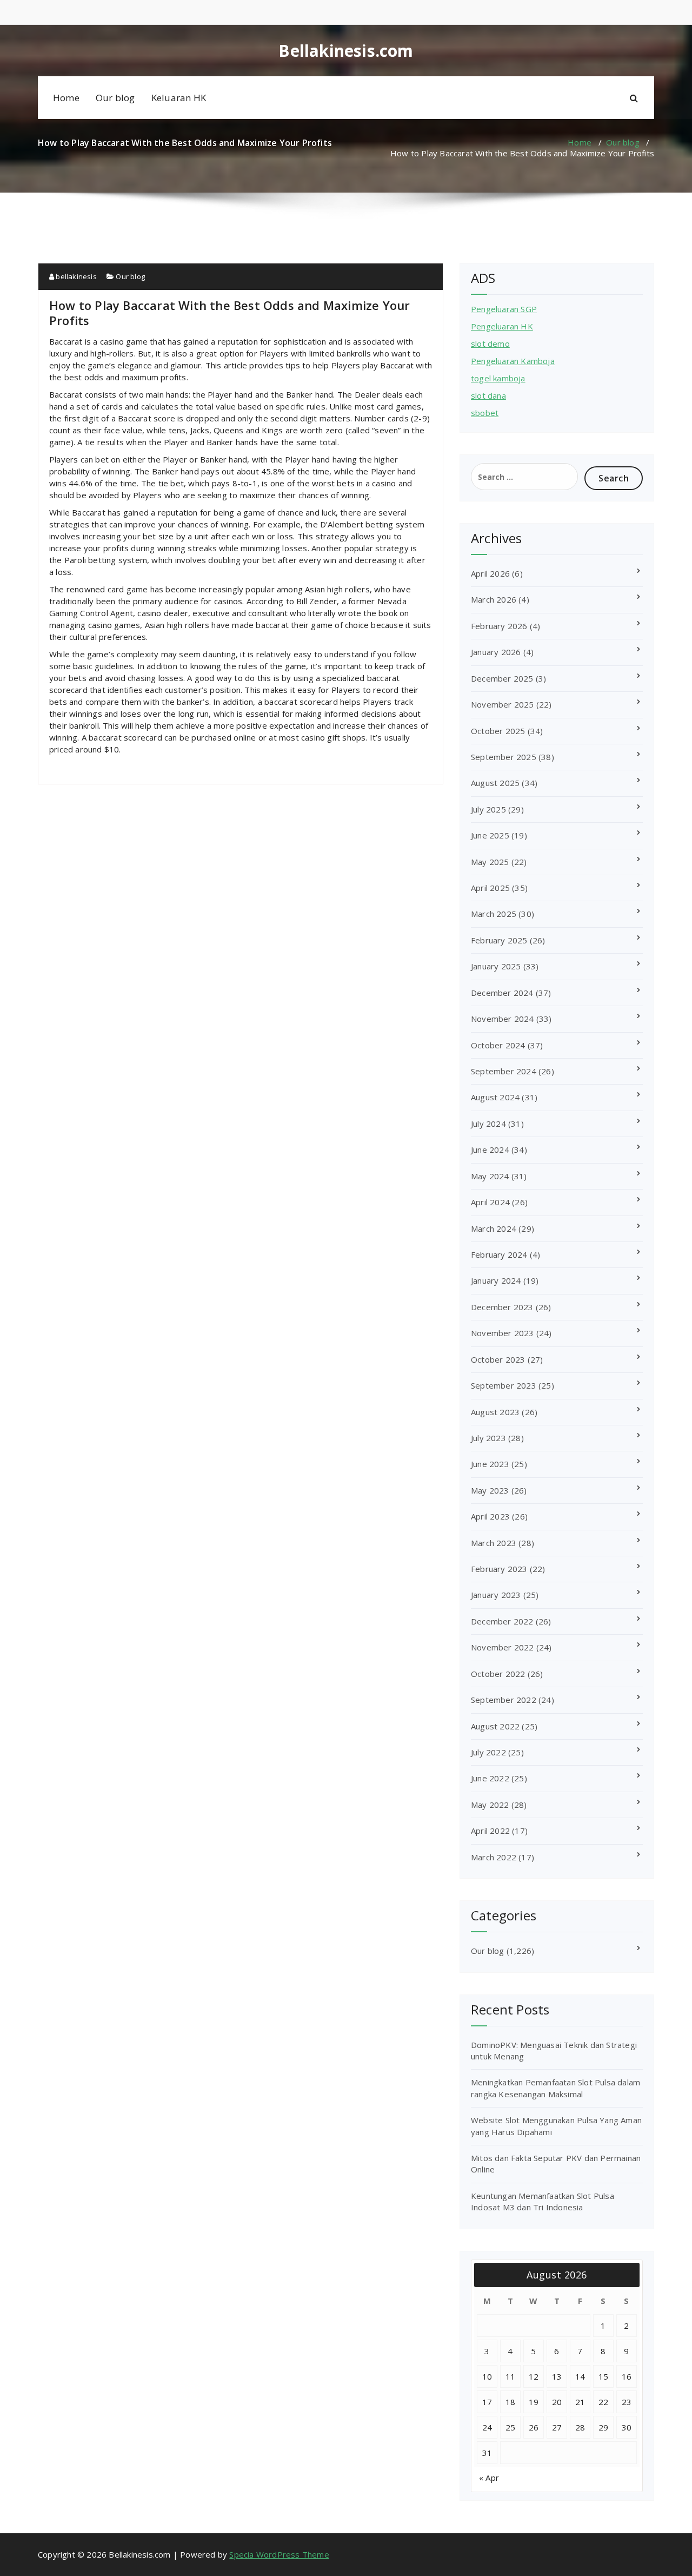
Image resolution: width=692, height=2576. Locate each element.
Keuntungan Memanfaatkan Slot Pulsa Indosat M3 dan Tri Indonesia (543, 2201)
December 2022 (502, 1621)
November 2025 (503, 704)
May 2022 (490, 1805)
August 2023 (495, 1412)
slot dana (488, 395)
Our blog (115, 98)
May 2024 (490, 1176)
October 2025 (498, 731)
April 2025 (490, 888)
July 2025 (488, 809)
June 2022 (490, 1778)
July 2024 (488, 1124)
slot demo (490, 344)
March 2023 (494, 1543)
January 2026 (496, 652)
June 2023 (490, 1464)
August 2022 (495, 1726)
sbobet (485, 413)
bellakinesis (75, 276)
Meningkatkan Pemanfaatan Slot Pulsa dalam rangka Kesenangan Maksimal (555, 2088)
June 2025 (490, 835)
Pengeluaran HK (502, 326)
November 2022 (503, 1647)
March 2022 (494, 1857)
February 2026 (499, 626)
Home (66, 98)
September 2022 (504, 1700)
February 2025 (499, 940)
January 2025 (496, 966)
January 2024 (496, 1280)
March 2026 (494, 599)
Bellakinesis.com (346, 51)
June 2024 (490, 1150)
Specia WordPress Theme (279, 2554)
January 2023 (496, 1595)
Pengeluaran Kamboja (513, 361)
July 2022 (488, 1752)
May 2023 (490, 1490)
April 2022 (490, 1831)
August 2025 (495, 783)
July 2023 (488, 1438)
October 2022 (498, 1674)
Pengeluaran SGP (504, 309)
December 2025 (502, 678)
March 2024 (494, 1228)
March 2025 (494, 914)
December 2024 (502, 993)
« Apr (489, 2478)
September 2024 (504, 1071)
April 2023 (490, 1516)
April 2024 (490, 1202)
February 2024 (499, 1254)
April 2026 (490, 573)
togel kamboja (498, 378)
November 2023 (503, 1333)
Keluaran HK (179, 98)
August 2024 (495, 1097)
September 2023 (504, 1385)
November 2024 (503, 1019)
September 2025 (504, 757)
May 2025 (490, 862)
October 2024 (498, 1045)
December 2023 (502, 1307)
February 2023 (499, 1569)
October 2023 (498, 1359)
